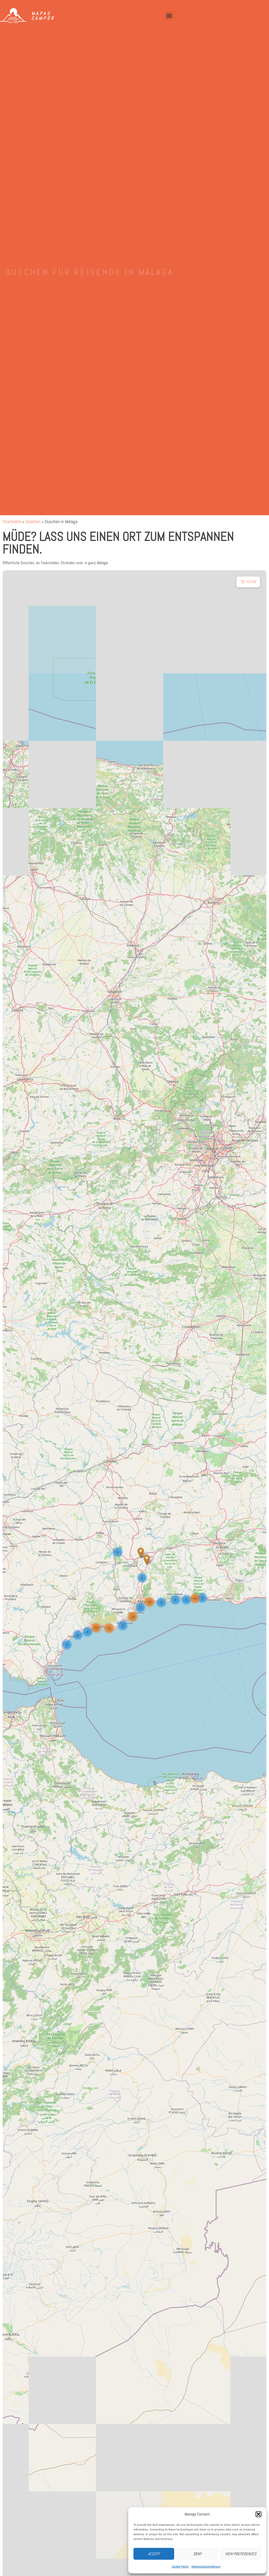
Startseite (12, 521)
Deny (197, 2554)
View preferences (241, 2554)
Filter (251, 582)
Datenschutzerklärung (206, 2567)
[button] (258, 2514)
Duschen (33, 521)
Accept (154, 2554)
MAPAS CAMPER (43, 16)
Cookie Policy (180, 2567)
